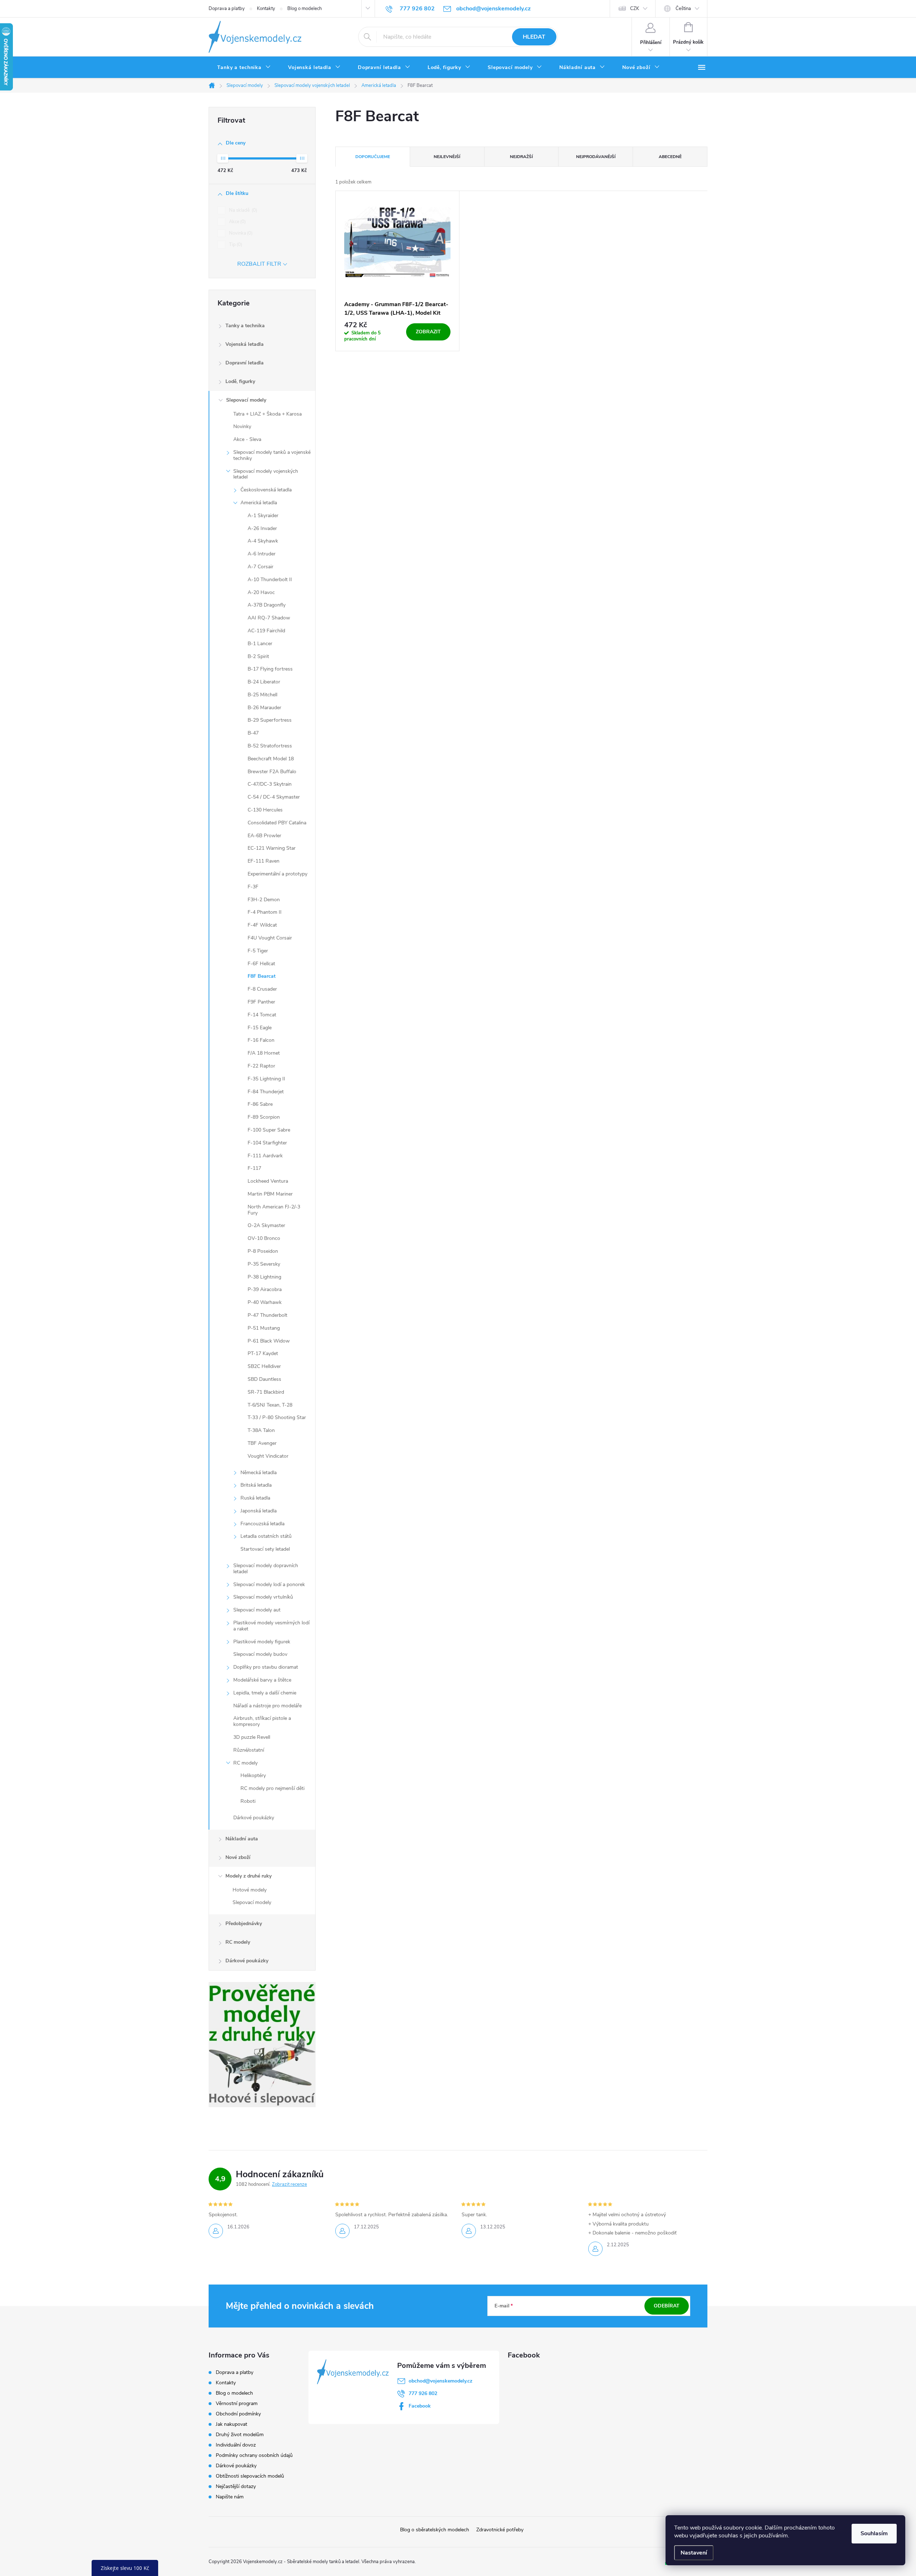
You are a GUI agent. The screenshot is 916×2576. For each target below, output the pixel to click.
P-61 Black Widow (269, 1341)
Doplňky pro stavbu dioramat (266, 1667)
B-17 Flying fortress (270, 669)
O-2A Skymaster (266, 1225)
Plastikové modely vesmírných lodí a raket (271, 1626)
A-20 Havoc (261, 592)
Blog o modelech (304, 9)
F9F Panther (261, 1002)
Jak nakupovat (232, 2424)
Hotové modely (250, 1890)
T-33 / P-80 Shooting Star (277, 1417)
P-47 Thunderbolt (267, 1315)
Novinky (242, 426)
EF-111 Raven (264, 861)
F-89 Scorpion (264, 1117)
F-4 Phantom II (265, 912)
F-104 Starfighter (267, 1143)
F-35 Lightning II (266, 1079)
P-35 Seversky (264, 1264)
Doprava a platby (227, 9)
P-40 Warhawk (265, 1302)
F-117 (254, 1168)
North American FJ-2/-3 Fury (274, 1210)
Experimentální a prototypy (277, 874)
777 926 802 (423, 2393)
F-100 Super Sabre (269, 1130)
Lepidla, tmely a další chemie (265, 1693)
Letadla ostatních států (266, 1536)
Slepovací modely (246, 400)
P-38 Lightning (264, 1277)
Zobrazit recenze (289, 2184)
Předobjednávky (244, 1924)
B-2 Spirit (258, 656)
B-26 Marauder (264, 708)
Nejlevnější (447, 157)
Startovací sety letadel (265, 1549)
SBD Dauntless (264, 1379)
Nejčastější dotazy (236, 2486)
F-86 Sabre (260, 1104)
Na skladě (242, 210)
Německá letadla (259, 1473)
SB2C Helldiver (264, 1366)
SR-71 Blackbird (266, 1392)
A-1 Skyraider (263, 516)
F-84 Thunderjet (266, 1092)
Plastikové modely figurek (262, 1642)
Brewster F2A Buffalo (272, 772)
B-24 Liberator (264, 682)
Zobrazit (428, 332)
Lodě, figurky (240, 381)
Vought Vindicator (268, 1456)
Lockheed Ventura (268, 1181)
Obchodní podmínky (238, 2414)
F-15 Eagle (260, 1028)
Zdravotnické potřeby (500, 2530)
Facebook (420, 2406)
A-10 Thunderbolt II (270, 580)
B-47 (253, 733)
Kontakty (266, 9)
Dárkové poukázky (254, 1818)
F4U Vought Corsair (270, 938)
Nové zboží (238, 1857)
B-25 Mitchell (262, 695)
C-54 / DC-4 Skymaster (274, 797)
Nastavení (694, 2553)
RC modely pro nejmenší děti (272, 1788)
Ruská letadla (255, 1498)
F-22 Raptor (261, 1066)
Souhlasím (874, 2533)
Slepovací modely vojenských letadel (266, 474)
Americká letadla (259, 503)
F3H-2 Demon (264, 900)
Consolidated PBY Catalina (277, 823)
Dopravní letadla (245, 363)
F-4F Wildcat (262, 925)
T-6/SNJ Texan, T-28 (270, 1405)
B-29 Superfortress (270, 720)
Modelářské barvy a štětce (262, 1680)
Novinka (240, 233)
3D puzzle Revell (252, 1737)
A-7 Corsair (260, 567)
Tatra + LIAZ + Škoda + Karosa (267, 414)
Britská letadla (256, 1485)
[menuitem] (244, 68)
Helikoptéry (253, 1775)
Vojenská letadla (245, 344)
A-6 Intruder (262, 554)
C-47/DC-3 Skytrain (270, 784)
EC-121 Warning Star (272, 848)
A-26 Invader (262, 528)
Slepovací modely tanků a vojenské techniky (272, 455)
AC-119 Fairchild (266, 631)
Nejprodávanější (596, 157)
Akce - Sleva (247, 439)
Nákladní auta (242, 1839)
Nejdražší (521, 157)
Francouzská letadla (262, 1524)
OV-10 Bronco (264, 1238)
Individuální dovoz (236, 2445)
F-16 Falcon (261, 1040)
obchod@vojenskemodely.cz (440, 2381)
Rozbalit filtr (259, 264)
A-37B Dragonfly (267, 605)
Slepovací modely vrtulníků (263, 1597)
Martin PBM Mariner (270, 1194)
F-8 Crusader (262, 989)
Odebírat (667, 2306)
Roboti (248, 1801)
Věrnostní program (237, 2403)
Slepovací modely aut (257, 1610)
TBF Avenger (262, 1443)
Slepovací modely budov (260, 1654)
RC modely (245, 1763)
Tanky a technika (245, 326)
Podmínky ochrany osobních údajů (254, 2455)
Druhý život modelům (240, 2435)
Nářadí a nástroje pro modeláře (267, 1706)
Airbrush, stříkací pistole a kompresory (262, 1721)
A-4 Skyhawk (263, 541)
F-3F (253, 887)
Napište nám (230, 2497)
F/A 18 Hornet (264, 1053)
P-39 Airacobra (265, 1289)
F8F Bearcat (262, 976)
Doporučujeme (373, 157)
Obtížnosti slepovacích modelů (250, 2476)
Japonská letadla (259, 1511)
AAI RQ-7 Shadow (269, 618)
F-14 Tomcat (262, 1015)
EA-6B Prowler (264, 836)
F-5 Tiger (258, 951)
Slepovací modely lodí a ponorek (269, 1584)
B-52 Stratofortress (270, 746)
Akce (237, 222)
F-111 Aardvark (265, 1156)
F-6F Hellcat (261, 964)
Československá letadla (266, 490)
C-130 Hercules (265, 810)
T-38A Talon (261, 1430)
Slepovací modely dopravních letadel (266, 1569)
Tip (235, 245)
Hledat (534, 37)
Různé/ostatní (249, 1750)
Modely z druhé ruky (249, 1876)
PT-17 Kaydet (263, 1353)
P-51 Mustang (264, 1328)
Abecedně (670, 157)
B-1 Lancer (260, 644)
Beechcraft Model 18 (271, 759)
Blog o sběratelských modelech (435, 2530)
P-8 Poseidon (263, 1251)
